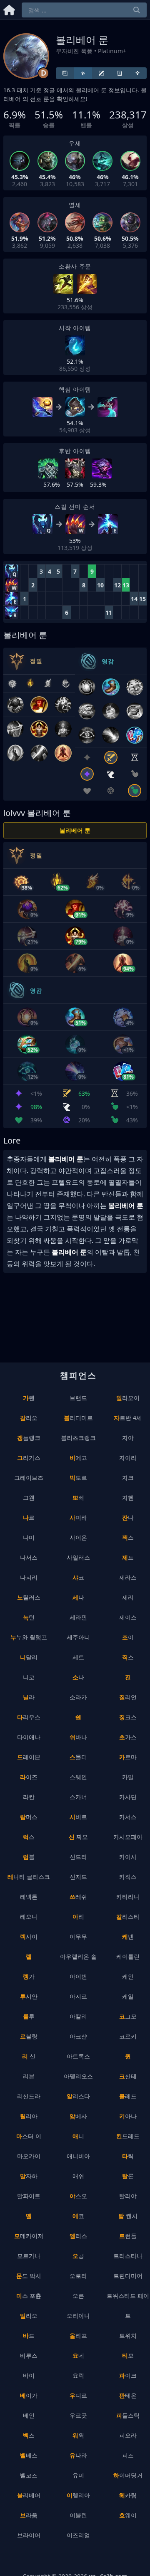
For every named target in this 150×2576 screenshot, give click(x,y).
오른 (78, 2296)
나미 (29, 1537)
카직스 (128, 1877)
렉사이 (29, 1936)
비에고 (78, 1458)
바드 (29, 2336)
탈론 (128, 2176)
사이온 (78, 1537)
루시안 (29, 1996)
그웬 (29, 1498)
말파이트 (29, 2196)
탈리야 (128, 2196)
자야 (128, 1438)
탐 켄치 (128, 2216)
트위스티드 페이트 (128, 2306)
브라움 (29, 2515)
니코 (29, 1677)
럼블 (29, 1857)
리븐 (29, 2076)
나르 (29, 1517)
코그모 (128, 2016)
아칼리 (78, 2016)
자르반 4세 (128, 1418)
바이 (29, 2375)
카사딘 (128, 1797)
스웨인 (78, 1777)
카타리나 (128, 1897)
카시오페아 (128, 1837)
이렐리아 (78, 2495)
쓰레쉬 (78, 1897)
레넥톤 (29, 1897)
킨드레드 (128, 2136)
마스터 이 (29, 2136)
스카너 (78, 1797)
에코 (78, 2216)
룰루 (29, 2016)
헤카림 (128, 2495)
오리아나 (78, 2316)
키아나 (128, 2116)
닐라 (29, 1697)
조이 (128, 1637)
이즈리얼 (78, 2535)
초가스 (128, 1737)
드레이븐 (29, 1757)
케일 (128, 1996)
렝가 (29, 1976)
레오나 (29, 1917)
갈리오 (29, 1418)
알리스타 (78, 2096)
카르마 (128, 1757)
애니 (78, 2136)
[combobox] (84, 10)
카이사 (128, 1857)
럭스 (29, 1837)
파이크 (128, 2375)
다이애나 (29, 1737)
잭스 (128, 1537)
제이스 (128, 1617)
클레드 (128, 2096)
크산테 (128, 2076)
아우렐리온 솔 (78, 1956)
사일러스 (78, 1557)
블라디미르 (78, 1418)
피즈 (128, 2455)
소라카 (78, 1697)
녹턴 (29, 1617)
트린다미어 (128, 2276)
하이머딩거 (128, 2475)
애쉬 (78, 2176)
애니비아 (78, 2156)
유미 (78, 2475)
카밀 (128, 1777)
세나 (78, 1597)
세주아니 (78, 1637)
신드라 (78, 1857)
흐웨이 (128, 2515)
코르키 (128, 2036)
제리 (128, 1597)
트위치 (128, 2336)
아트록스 (78, 2056)
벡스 (29, 2435)
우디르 (78, 2395)
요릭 (78, 2375)
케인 (128, 1976)
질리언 (128, 1697)
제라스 (128, 1577)
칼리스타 (128, 1917)
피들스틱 (128, 2415)
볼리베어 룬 (75, 830)
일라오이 (128, 1398)
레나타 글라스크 (29, 1877)
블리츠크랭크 (78, 1438)
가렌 (29, 1398)
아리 (78, 1917)
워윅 (78, 2435)
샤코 (78, 1577)
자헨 (128, 1498)
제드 (128, 1557)
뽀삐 (78, 1498)
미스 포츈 (29, 2296)
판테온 (128, 2395)
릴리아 (29, 2116)
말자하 (29, 2176)
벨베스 (29, 2455)
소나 (78, 1677)
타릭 (128, 2156)
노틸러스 (29, 1597)
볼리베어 (29, 2495)
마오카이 (29, 2156)
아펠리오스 (78, 2076)
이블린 (78, 2515)
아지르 (78, 1996)
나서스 (29, 1557)
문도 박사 (29, 2276)
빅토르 (78, 1478)
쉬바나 (78, 1737)
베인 (29, 2415)
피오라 (128, 2435)
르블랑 (29, 2036)
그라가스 (29, 1458)
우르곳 (78, 2415)
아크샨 (78, 2036)
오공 (78, 2256)
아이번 (78, 1976)
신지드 (78, 1877)
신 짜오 (78, 1837)
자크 (128, 1478)
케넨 (128, 1936)
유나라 (78, 2455)
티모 (128, 2355)
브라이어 (29, 2535)
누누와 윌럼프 (29, 1637)
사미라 (78, 1517)
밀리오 (29, 2316)
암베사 (78, 2116)
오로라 (78, 2276)
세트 (78, 1657)
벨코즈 (29, 2475)
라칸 (29, 1797)
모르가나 (29, 2256)
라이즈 (29, 1777)
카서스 (128, 1817)
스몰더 (78, 1757)
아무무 (78, 1936)
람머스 (29, 1817)
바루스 (29, 2355)
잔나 (128, 1517)
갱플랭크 (29, 1438)
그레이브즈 (29, 1478)
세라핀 (78, 1617)
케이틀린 (128, 1956)
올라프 (78, 2336)
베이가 (29, 2395)
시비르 (78, 1817)
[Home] (9, 9)
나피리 (29, 1577)
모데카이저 (29, 2236)
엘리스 (78, 2236)
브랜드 (78, 1398)
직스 (128, 1657)
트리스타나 (128, 2256)
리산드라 (29, 2096)
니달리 (29, 1657)
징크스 (128, 1717)
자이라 (128, 1458)
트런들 (128, 2236)
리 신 (29, 2056)
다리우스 (29, 1717)
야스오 (78, 2196)
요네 (78, 2355)
